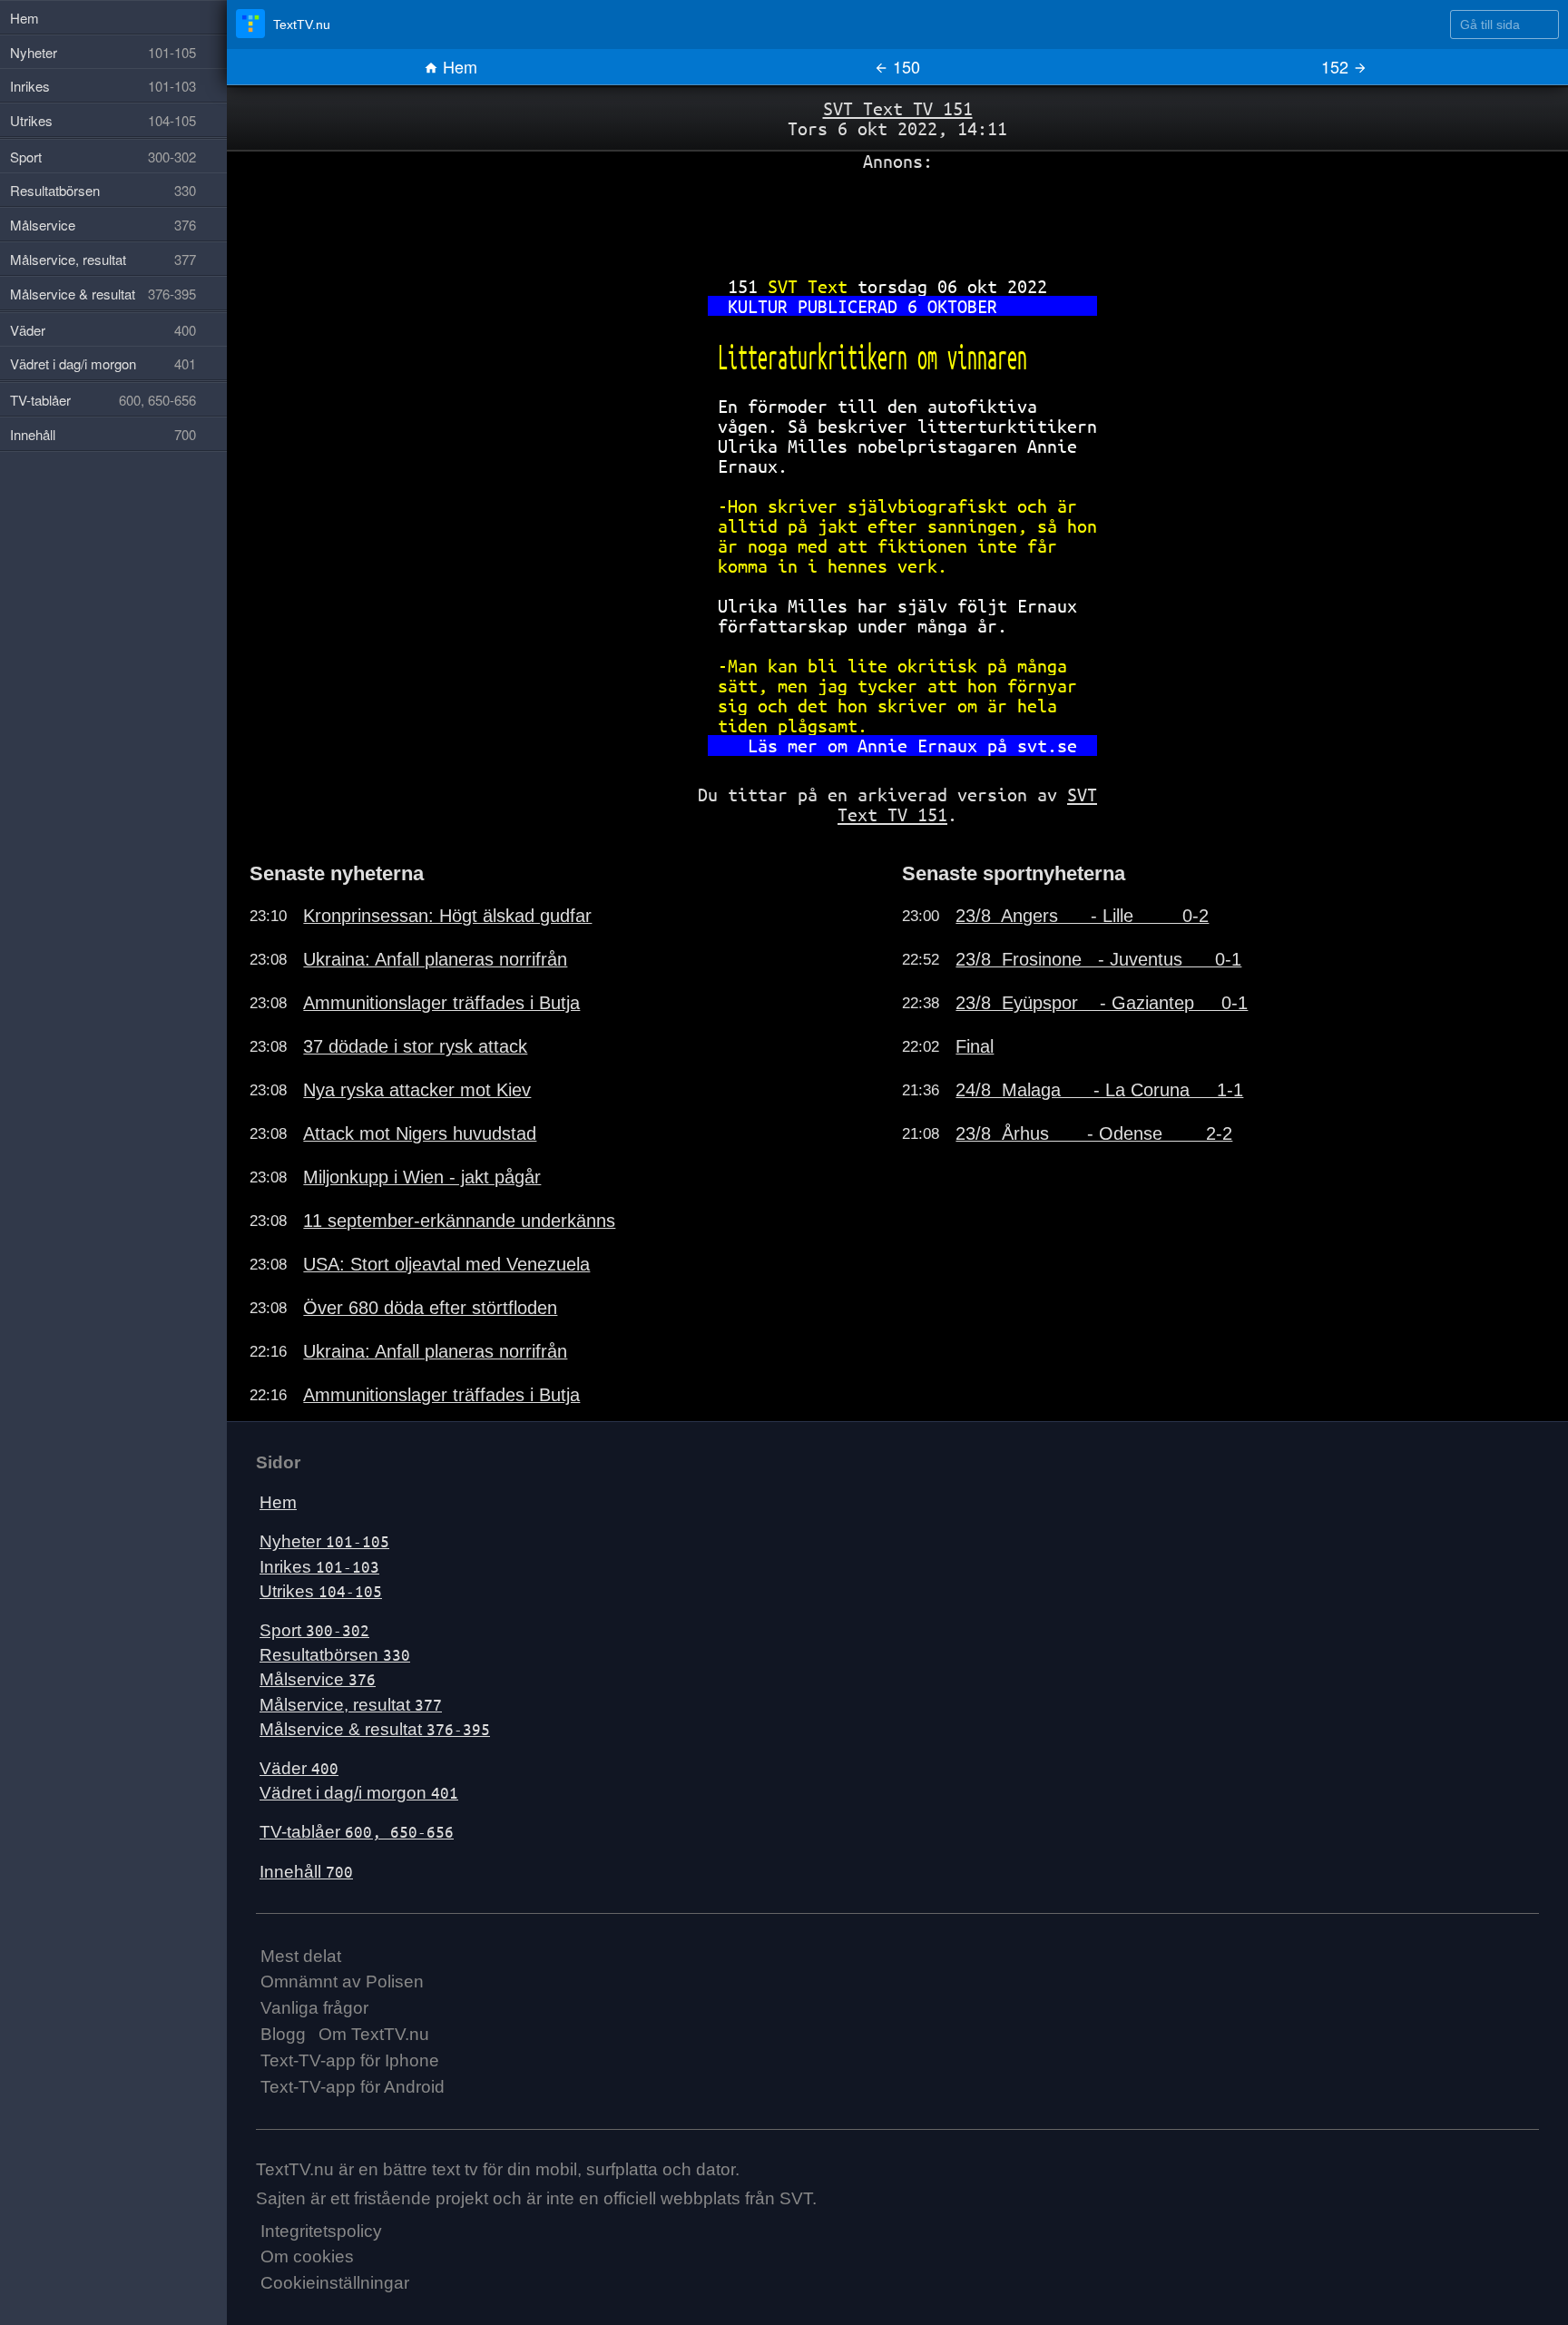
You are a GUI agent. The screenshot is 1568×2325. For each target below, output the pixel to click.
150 (904, 66)
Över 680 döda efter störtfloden (430, 1308)
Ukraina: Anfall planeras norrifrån (435, 959)
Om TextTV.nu (374, 2034)
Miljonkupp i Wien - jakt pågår (422, 1177)
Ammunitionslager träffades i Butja (441, 1003)
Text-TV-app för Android (353, 2087)
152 (1337, 66)
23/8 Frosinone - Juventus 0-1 (1098, 959)
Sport (314, 1630)
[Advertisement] (897, 217)
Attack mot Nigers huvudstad (420, 1133)
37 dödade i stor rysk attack (415, 1046)
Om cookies (307, 2256)
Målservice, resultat (351, 1705)
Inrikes (319, 1567)
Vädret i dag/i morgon (359, 1793)
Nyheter (324, 1541)
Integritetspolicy (321, 2231)
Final (975, 1046)
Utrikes (321, 1591)
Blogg (283, 2034)
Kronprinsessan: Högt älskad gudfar (447, 916)
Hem (458, 66)
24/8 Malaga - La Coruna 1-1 (1099, 1090)
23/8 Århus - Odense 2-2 (1094, 1133)
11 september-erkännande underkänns (459, 1221)
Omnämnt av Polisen (342, 1982)
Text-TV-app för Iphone (350, 2060)
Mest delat (301, 1956)
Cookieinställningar (335, 2283)
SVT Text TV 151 (898, 108)
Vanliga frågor (314, 2008)
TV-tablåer (357, 1832)
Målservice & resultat (375, 1729)
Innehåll (306, 1872)
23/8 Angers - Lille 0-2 (1082, 916)
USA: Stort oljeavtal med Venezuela (446, 1264)
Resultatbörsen (335, 1655)
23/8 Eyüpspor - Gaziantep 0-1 (1102, 1003)
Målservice (318, 1679)
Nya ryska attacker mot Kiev (417, 1090)
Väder (299, 1768)
